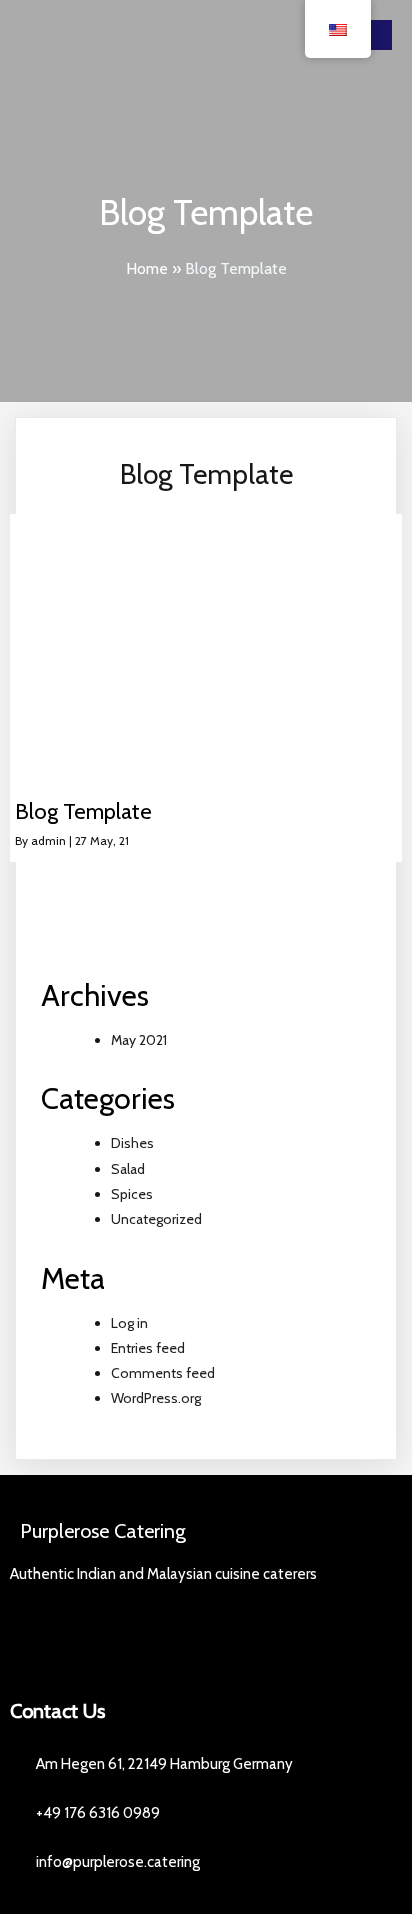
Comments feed (163, 1373)
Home (147, 268)
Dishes (132, 1143)
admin (48, 840)
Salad (128, 1169)
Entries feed (148, 1348)
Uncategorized (156, 1219)
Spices (132, 1194)
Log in (129, 1323)
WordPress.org (156, 1398)
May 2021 (139, 1040)
